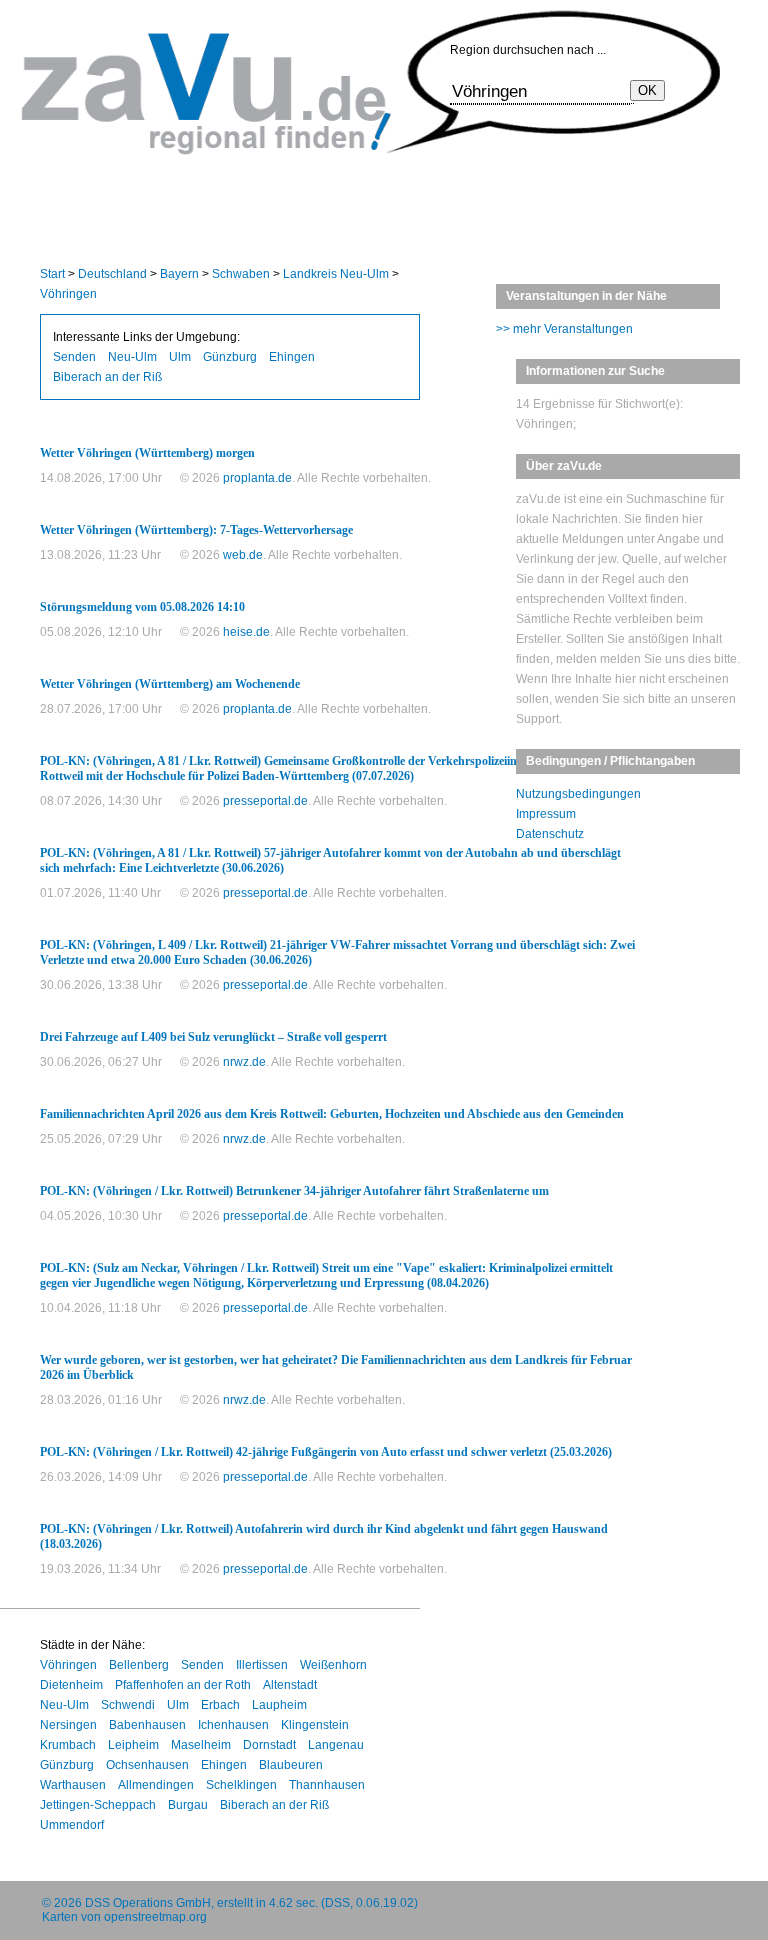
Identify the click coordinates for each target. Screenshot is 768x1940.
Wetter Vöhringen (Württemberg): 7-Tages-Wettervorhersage (196, 530)
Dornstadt (269, 1745)
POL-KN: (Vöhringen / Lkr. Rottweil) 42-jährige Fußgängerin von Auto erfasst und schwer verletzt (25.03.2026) (326, 1452)
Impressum (546, 814)
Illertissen (262, 1665)
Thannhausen (327, 1785)
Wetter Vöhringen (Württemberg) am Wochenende (170, 684)
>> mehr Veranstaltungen (564, 329)
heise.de (246, 632)
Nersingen (68, 1725)
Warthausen (73, 1785)
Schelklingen (241, 1785)
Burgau (188, 1805)
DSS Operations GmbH (148, 1903)
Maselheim (201, 1745)
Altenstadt (290, 1685)
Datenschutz (550, 834)
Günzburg (230, 357)
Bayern (179, 274)
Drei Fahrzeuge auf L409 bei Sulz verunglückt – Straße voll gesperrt (213, 1037)
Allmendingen (156, 1785)
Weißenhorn (333, 1665)
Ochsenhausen (147, 1765)
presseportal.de (265, 801)
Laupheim (279, 1705)
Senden (74, 357)
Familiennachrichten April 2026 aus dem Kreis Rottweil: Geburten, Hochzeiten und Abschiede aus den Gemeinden (332, 1114)
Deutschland (112, 274)
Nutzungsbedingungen (578, 794)
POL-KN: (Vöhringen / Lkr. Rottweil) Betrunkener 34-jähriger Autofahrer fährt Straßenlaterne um (294, 1191)
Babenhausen (147, 1725)
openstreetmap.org (155, 1917)
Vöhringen (68, 294)
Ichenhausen (233, 1725)
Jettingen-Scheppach (98, 1805)
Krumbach (68, 1745)
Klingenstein (315, 1725)
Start (52, 274)
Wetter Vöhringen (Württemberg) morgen (147, 453)
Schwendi (128, 1705)
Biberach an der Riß (107, 377)
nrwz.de (244, 1062)
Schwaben (241, 274)
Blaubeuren (291, 1765)
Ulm (180, 357)
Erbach (220, 1705)
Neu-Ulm (132, 357)
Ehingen (292, 357)
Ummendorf (72, 1825)
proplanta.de (257, 478)
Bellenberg (139, 1665)
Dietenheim (71, 1685)
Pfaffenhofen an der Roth (183, 1685)
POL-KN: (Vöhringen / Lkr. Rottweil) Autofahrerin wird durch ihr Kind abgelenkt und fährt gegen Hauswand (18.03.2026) (324, 1536)
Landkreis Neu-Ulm (336, 274)
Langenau (336, 1745)
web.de (243, 555)
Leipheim (133, 1745)
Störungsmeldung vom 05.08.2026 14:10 (142, 607)
